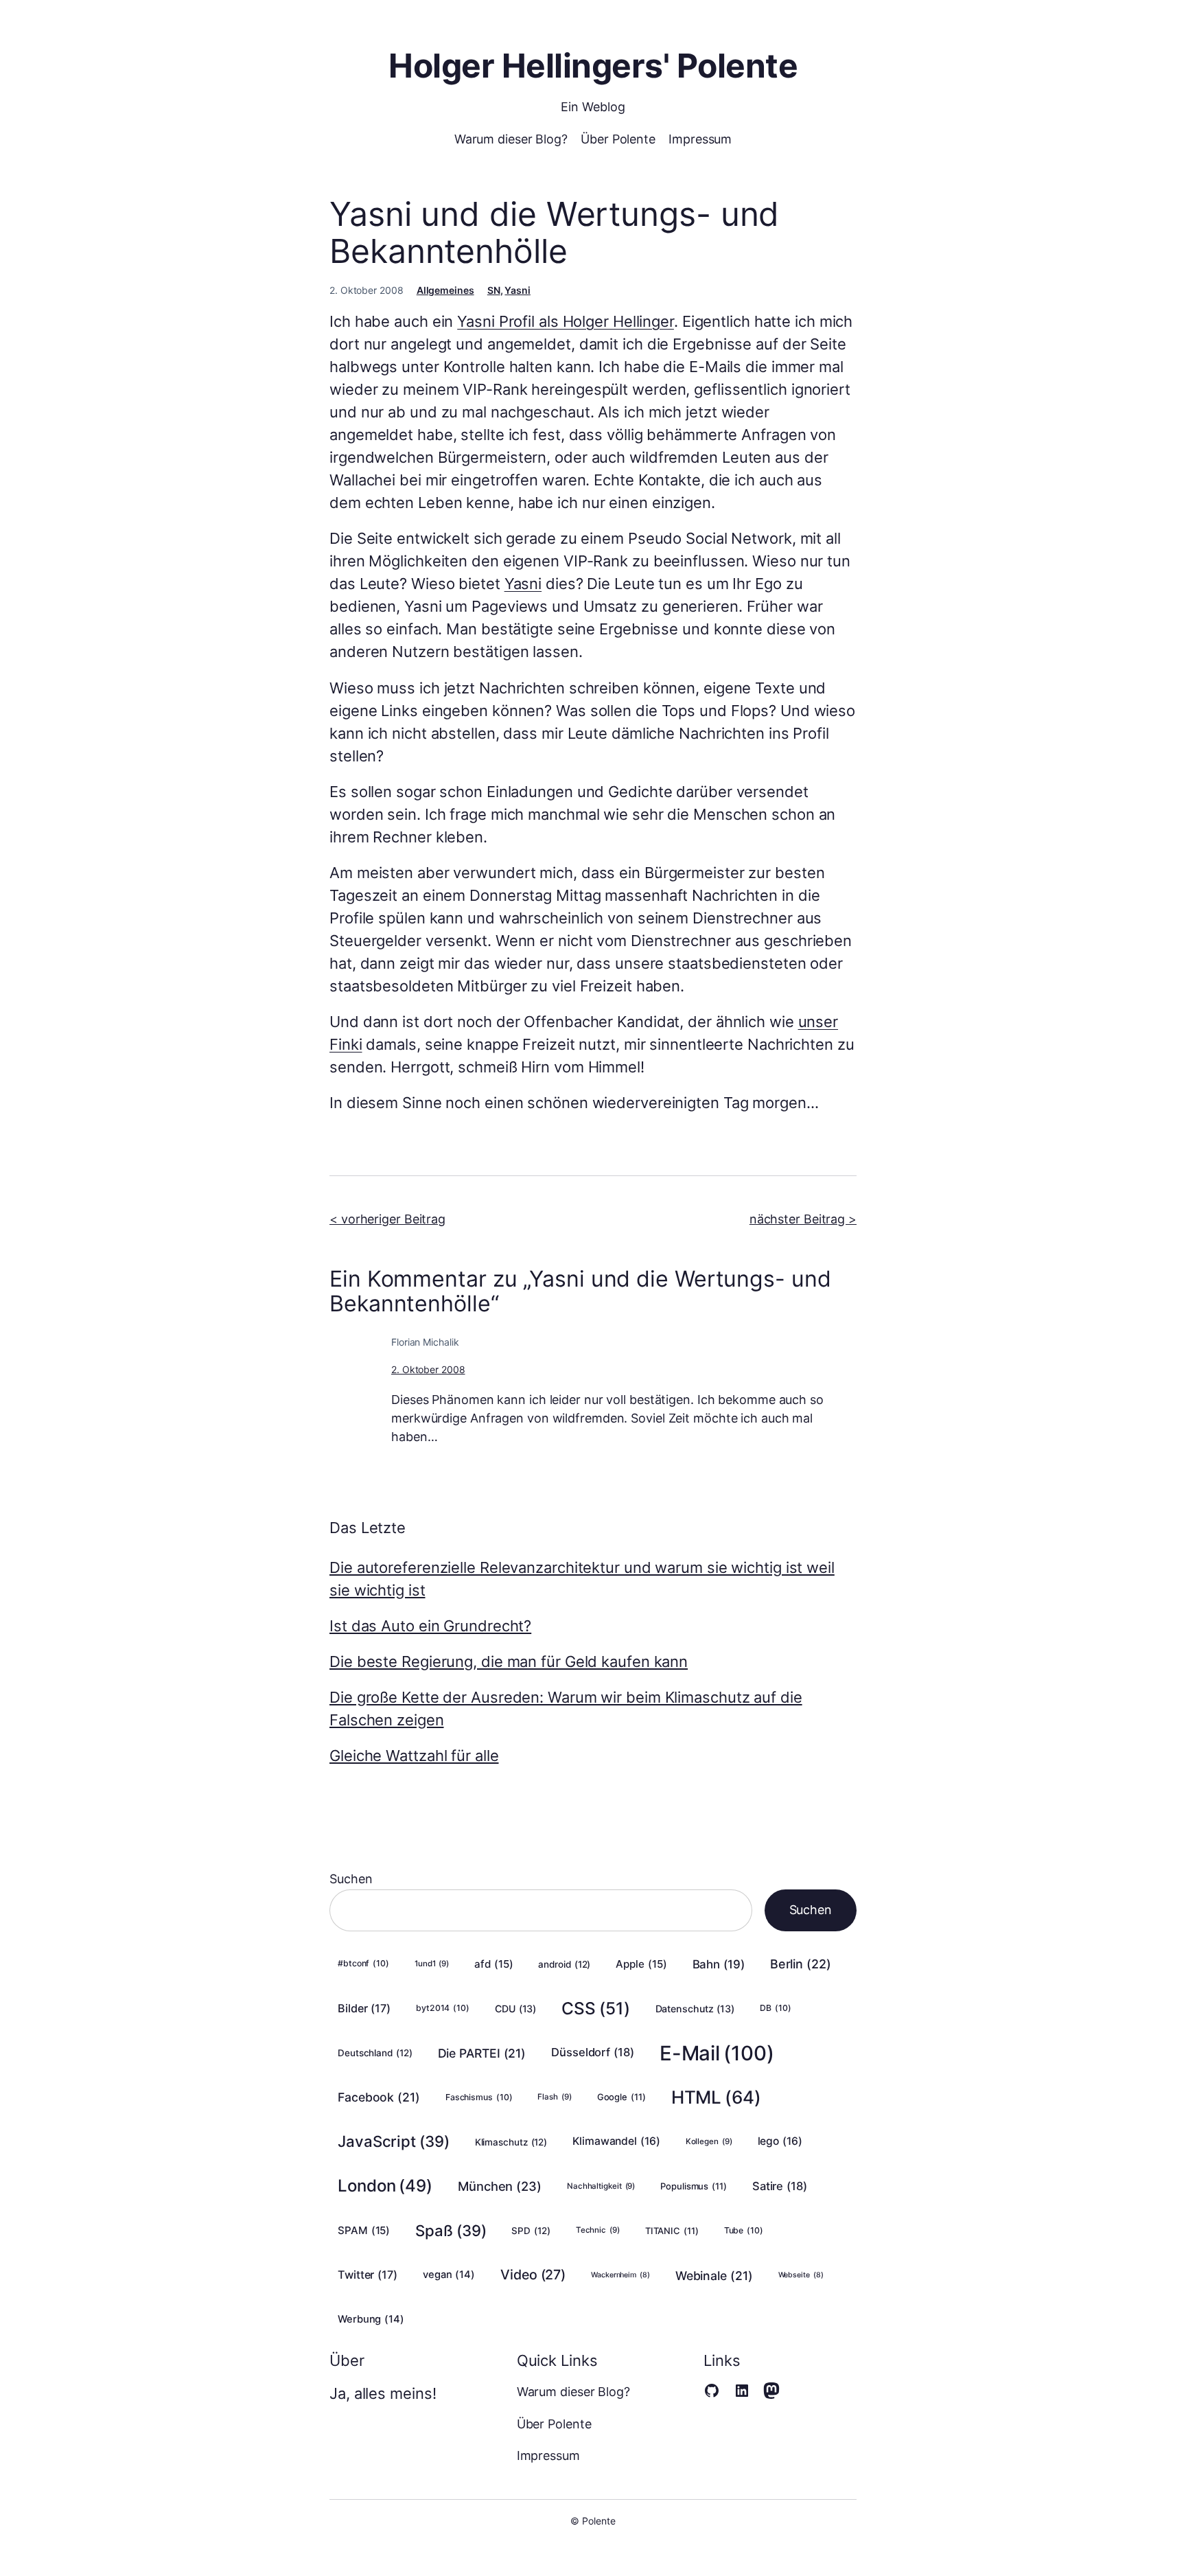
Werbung (371, 2319)
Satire (780, 2186)
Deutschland (375, 2053)
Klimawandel (616, 2141)
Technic (598, 2230)
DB (775, 2008)
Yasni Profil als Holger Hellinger (566, 321)
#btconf (363, 1963)
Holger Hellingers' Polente (593, 66)
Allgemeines (445, 290)
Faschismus (479, 2097)
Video (533, 2275)
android (564, 1964)
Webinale (714, 2276)
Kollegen (709, 2141)
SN (494, 290)
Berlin (801, 1964)
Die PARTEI (482, 2053)
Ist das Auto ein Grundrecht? (430, 1626)
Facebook (379, 2097)
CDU (515, 2009)
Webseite (801, 2275)
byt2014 (443, 2008)
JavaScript (394, 2141)
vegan (449, 2275)
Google (621, 2097)
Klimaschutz (511, 2142)
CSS (595, 2008)
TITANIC (672, 2231)
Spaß (451, 2230)
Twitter (368, 2275)
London (385, 2186)
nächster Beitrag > (803, 1219)
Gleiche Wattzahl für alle (414, 1756)
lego (780, 2141)
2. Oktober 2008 (428, 1369)
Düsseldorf (593, 2052)
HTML (716, 2097)
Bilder (364, 2008)
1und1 (432, 1964)
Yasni (518, 290)
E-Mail (717, 2053)
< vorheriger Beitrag (387, 1219)
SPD (531, 2231)
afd (493, 1964)
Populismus (694, 2186)
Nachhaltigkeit (601, 2186)
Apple (641, 1964)
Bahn (719, 1964)
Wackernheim (620, 2275)
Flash (554, 2097)
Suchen (351, 1879)
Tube (744, 2230)
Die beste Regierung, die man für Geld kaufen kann (509, 1661)
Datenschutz (695, 2009)
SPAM (364, 2230)
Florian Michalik (425, 1342)
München (500, 2186)
